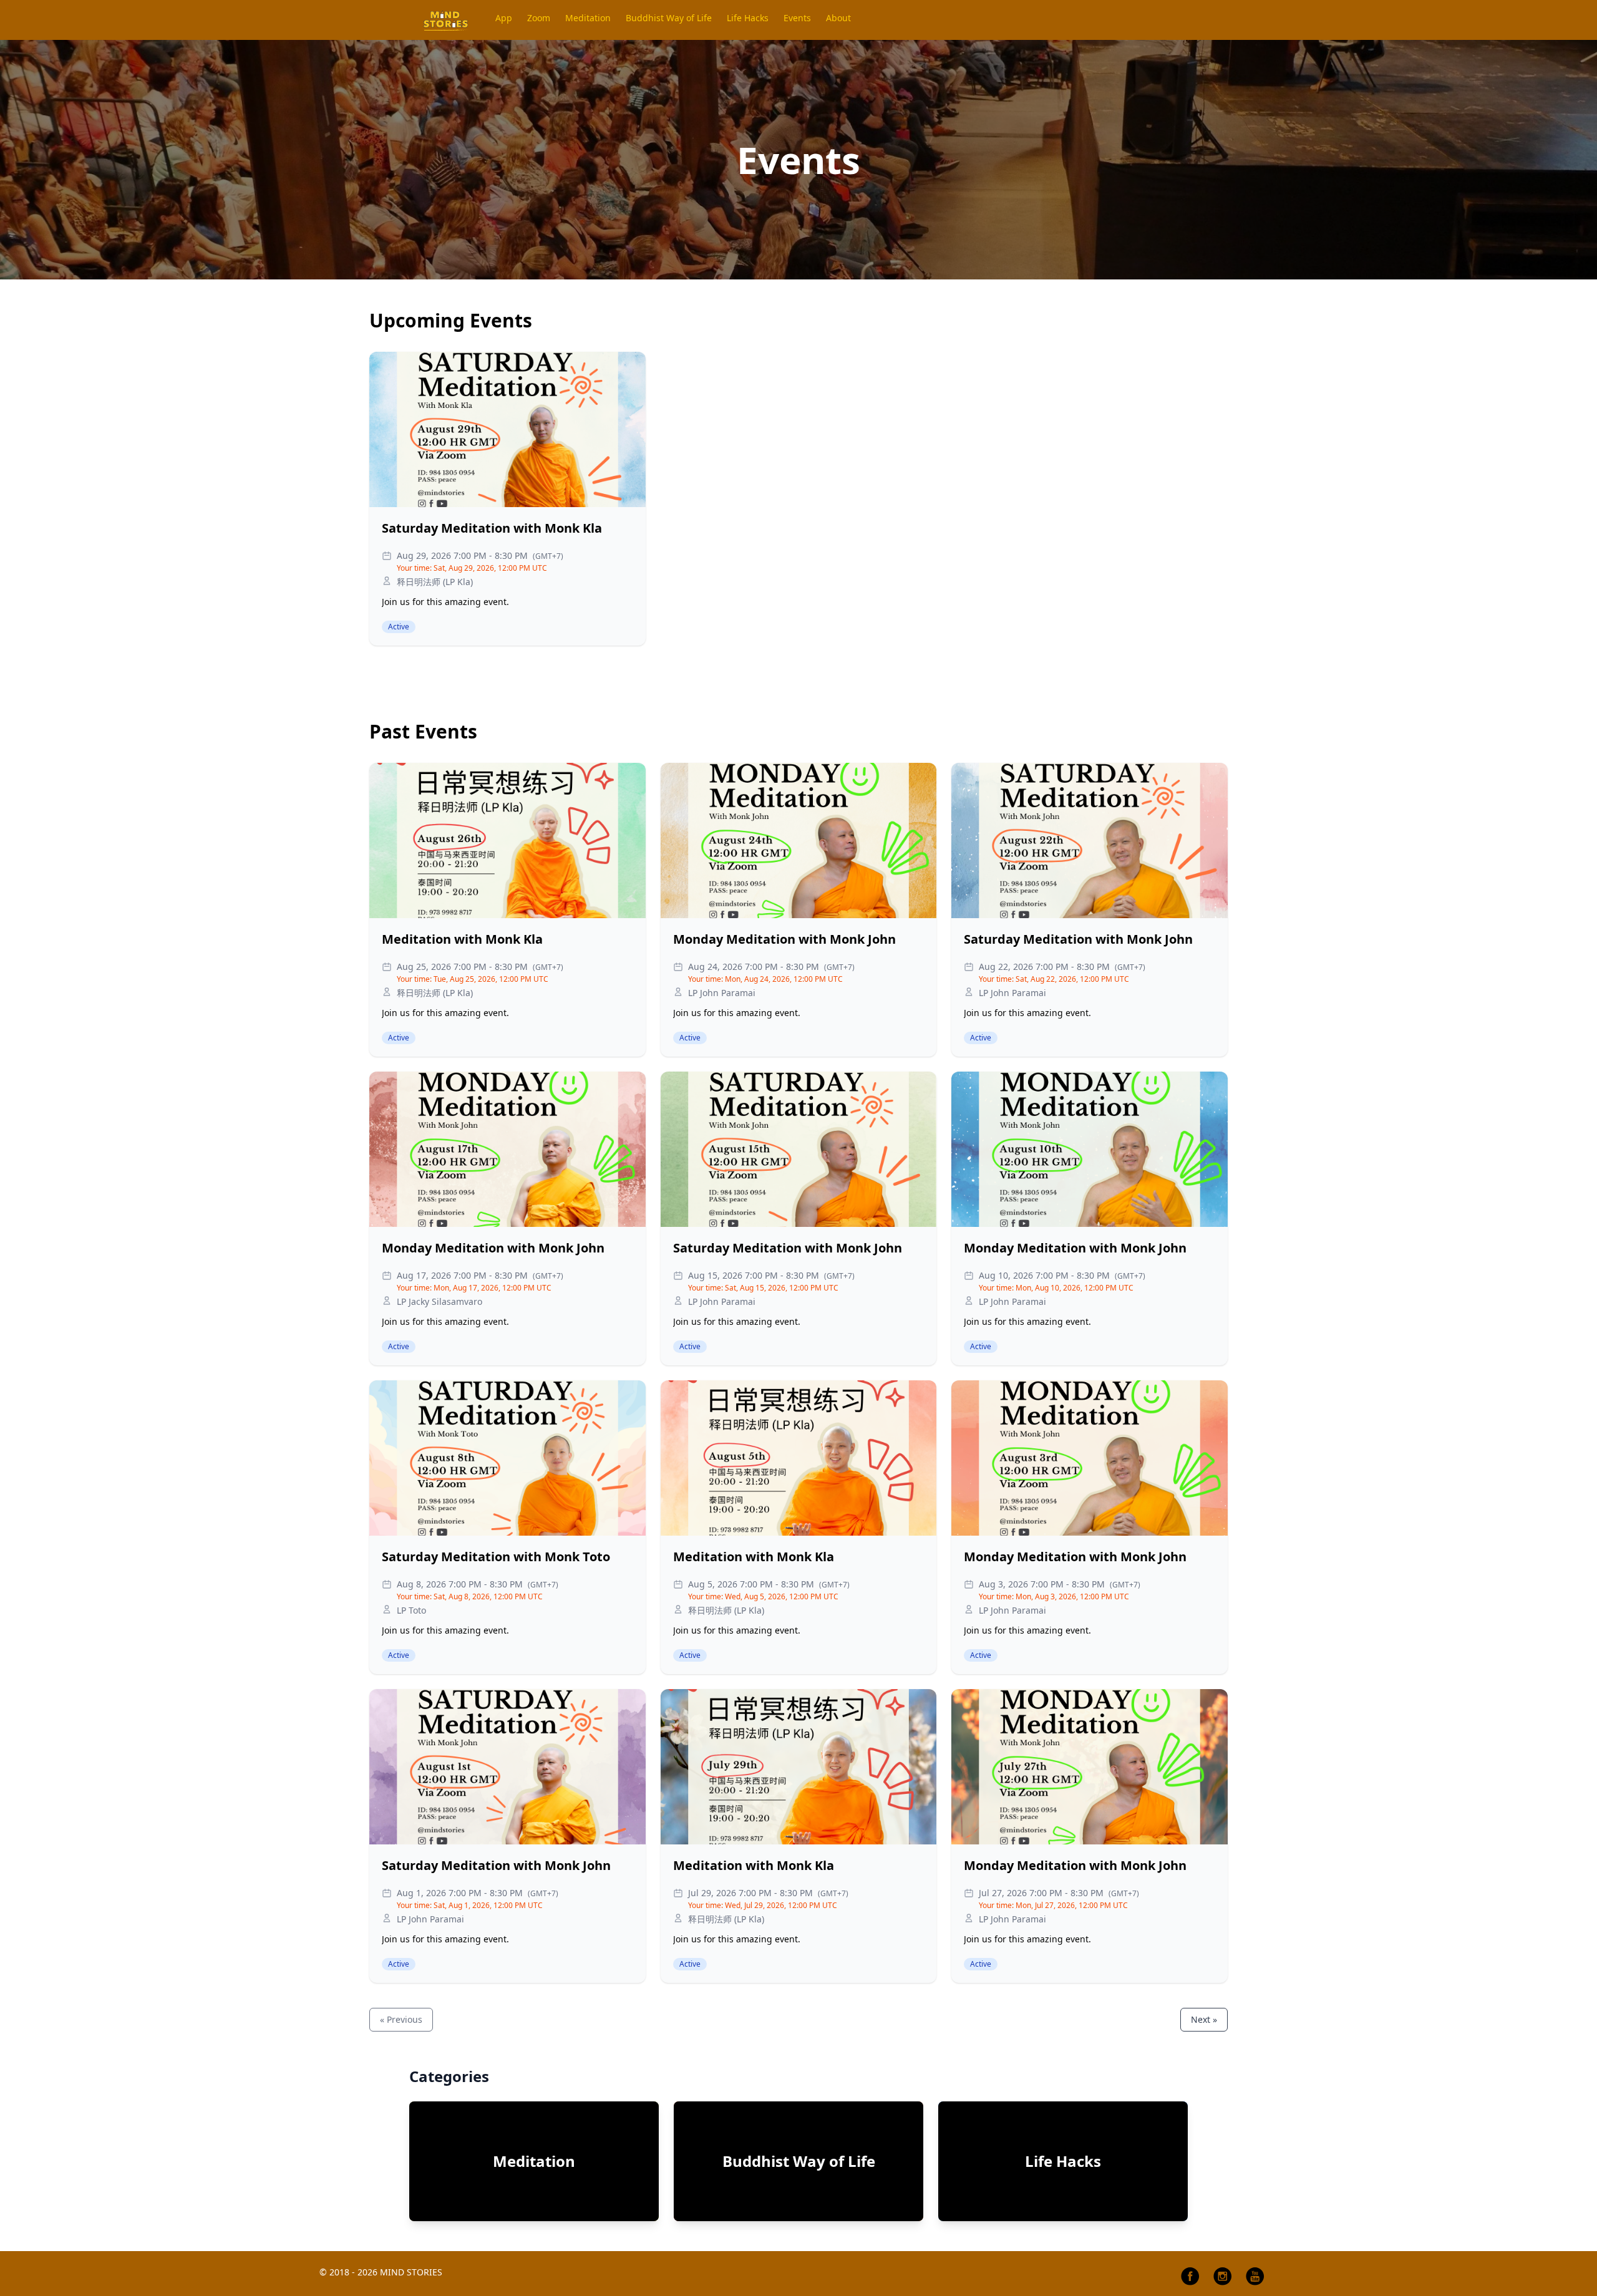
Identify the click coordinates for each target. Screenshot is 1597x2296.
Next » (1204, 2019)
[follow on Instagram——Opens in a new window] (1223, 2276)
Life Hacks (1063, 2161)
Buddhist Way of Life (799, 2161)
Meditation (534, 2161)
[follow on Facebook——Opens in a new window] (1190, 2276)
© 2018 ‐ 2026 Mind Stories (381, 2272)
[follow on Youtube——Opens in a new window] (1255, 2276)
